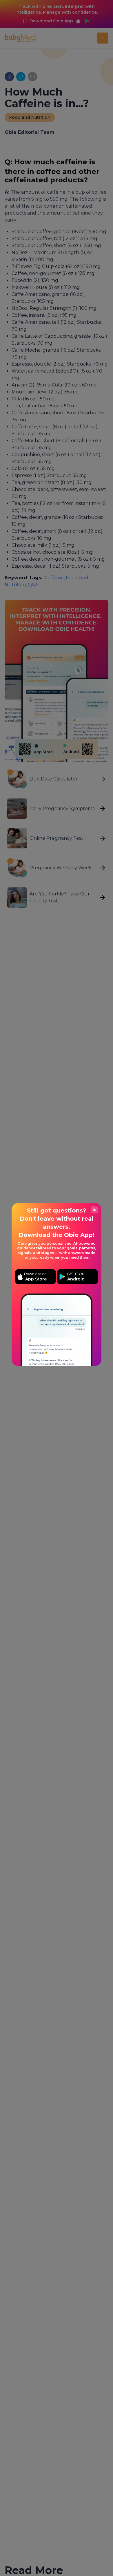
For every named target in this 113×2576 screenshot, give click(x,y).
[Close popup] (94, 1210)
